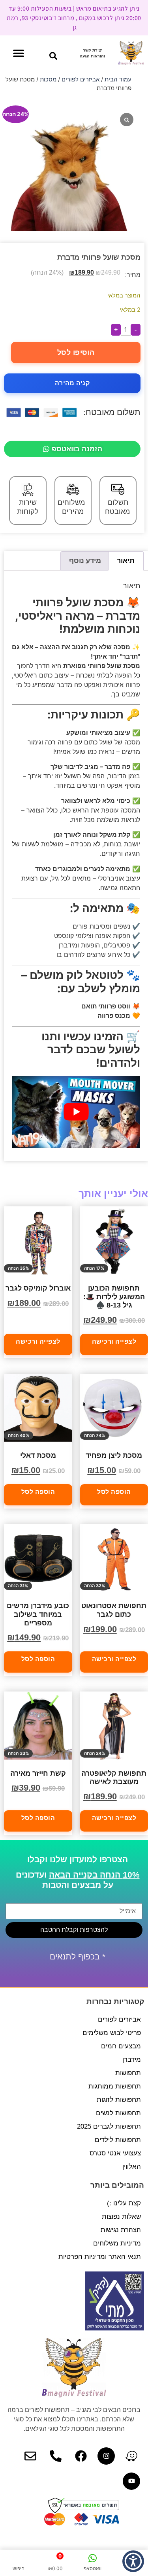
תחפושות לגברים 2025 (109, 2126)
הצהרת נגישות (121, 2230)
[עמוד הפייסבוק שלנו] (81, 2456)
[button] (53, 56)
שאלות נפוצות (121, 2217)
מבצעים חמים (121, 2046)
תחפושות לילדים (118, 2140)
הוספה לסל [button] (38, 1492)
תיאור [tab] (126, 560)
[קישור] (131, 2456)
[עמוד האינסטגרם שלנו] (106, 2456)
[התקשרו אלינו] (56, 2456)
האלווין (132, 2167)
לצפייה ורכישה (38, 1342)
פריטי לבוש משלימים (112, 2033)
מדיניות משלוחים (117, 2243)
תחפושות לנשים (118, 2113)
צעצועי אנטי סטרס (115, 2153)
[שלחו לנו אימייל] (30, 2456)
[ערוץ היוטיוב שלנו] (131, 2481)
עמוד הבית (118, 79)
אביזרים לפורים (81, 79)
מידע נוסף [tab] (85, 560)
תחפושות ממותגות (115, 2086)
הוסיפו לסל (76, 353)
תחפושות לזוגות (119, 2100)
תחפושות (128, 2073)
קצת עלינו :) (124, 2203)
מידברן (132, 2060)
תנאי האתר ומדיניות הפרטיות (100, 2257)
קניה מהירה (72, 383)
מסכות (48, 79)
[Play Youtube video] (76, 1112)
